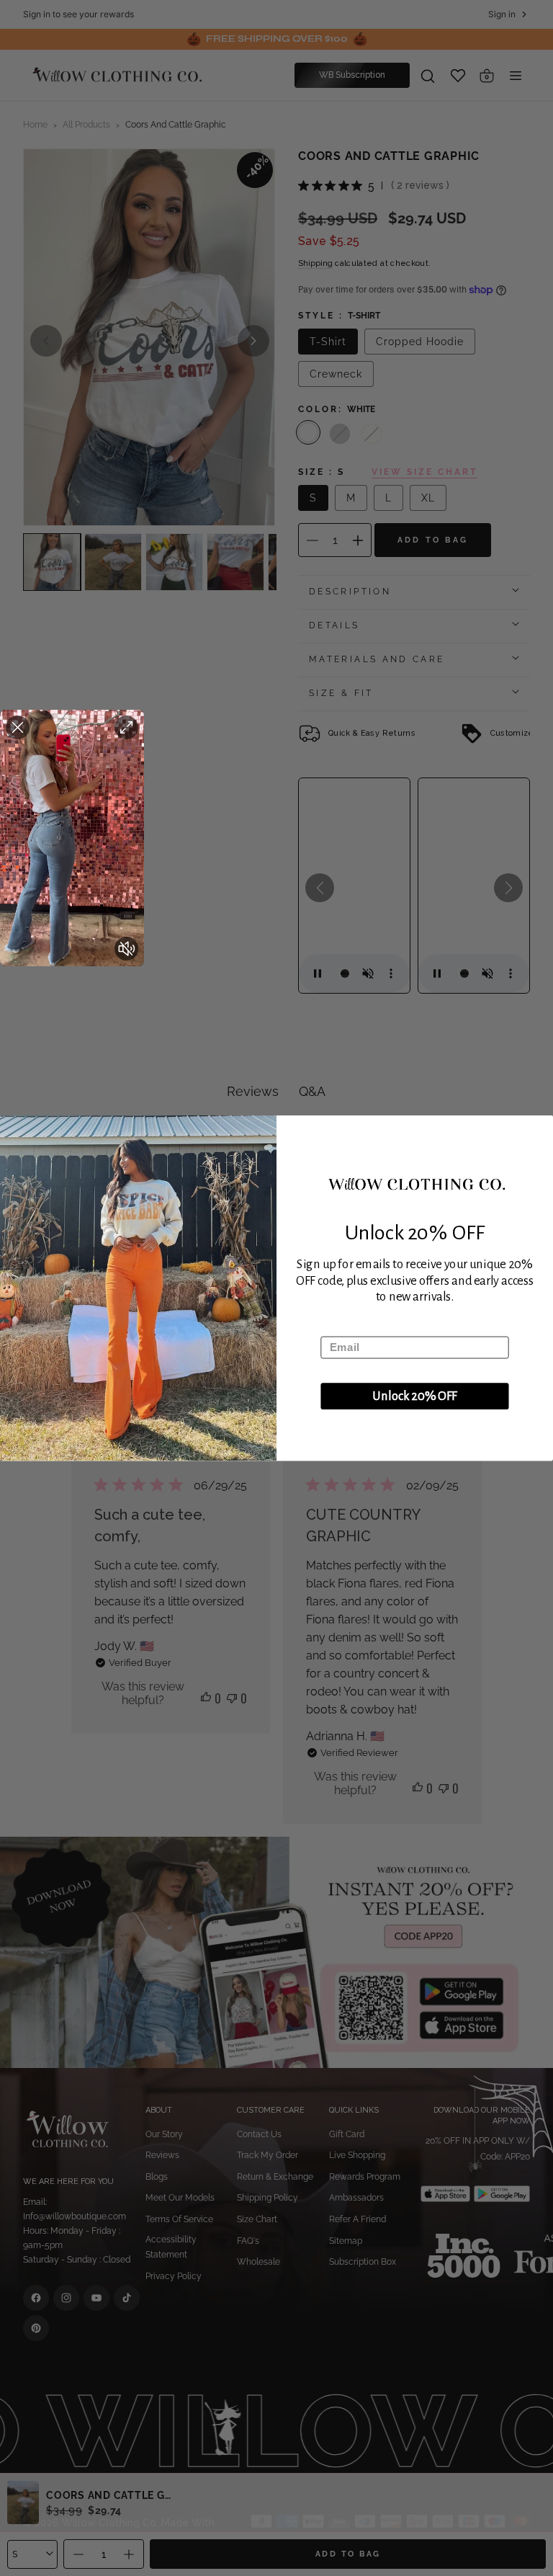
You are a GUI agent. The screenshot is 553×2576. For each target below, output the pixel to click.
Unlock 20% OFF (415, 1396)
